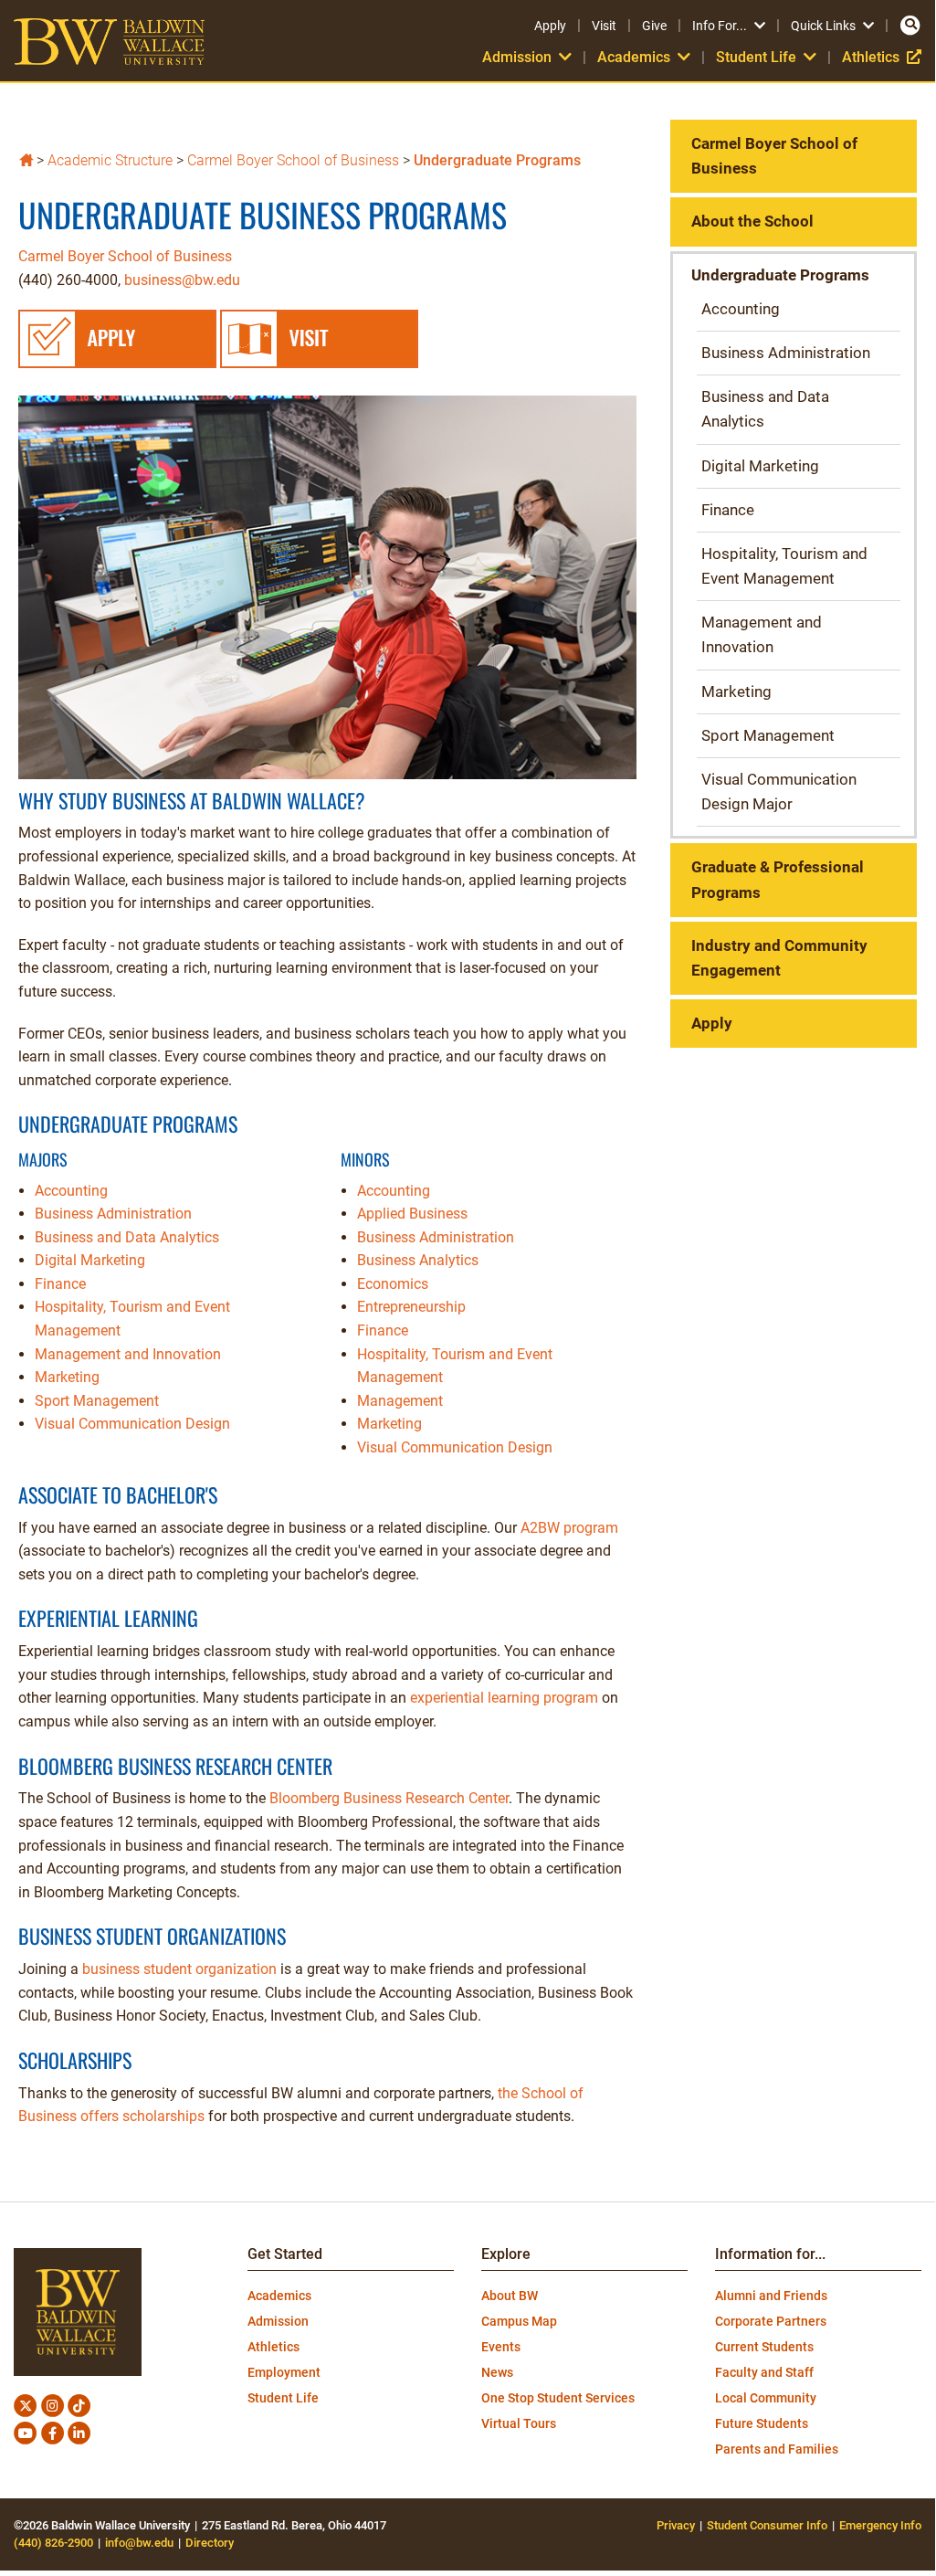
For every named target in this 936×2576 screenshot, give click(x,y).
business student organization (179, 1969)
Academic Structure (110, 160)
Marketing (67, 1377)
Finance (60, 1284)
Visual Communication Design (132, 1424)
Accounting (71, 1191)
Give (654, 26)
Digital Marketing (90, 1260)
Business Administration (113, 1214)
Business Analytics (418, 1260)
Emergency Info (880, 2525)
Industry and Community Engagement (779, 958)
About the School (752, 221)
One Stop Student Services (558, 2398)
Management (400, 1401)
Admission (278, 2321)
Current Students (764, 2347)
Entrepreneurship (411, 1307)
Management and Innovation (128, 1354)
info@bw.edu (139, 2543)
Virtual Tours (519, 2423)
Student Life (283, 2398)
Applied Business (412, 1214)
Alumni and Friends (771, 2296)
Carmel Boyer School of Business (293, 160)
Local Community (766, 2398)
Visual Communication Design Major (779, 792)
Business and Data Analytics (127, 1237)
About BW (510, 2296)
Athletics (882, 57)
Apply (550, 26)
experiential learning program (504, 1698)
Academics (279, 2296)
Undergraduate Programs (497, 160)
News (497, 2372)
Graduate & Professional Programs (778, 879)
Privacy (676, 2525)
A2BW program (569, 1528)
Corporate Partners (771, 2321)
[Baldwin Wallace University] (26, 158)
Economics (393, 1284)
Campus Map (519, 2321)
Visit (604, 26)
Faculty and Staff (764, 2372)
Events (501, 2347)
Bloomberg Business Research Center (389, 1798)
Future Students (762, 2423)
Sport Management (97, 1401)
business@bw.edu (182, 280)
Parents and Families (777, 2449)
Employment (284, 2372)
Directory (210, 2543)
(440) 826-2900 (53, 2543)
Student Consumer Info (767, 2525)
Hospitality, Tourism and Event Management (784, 566)
